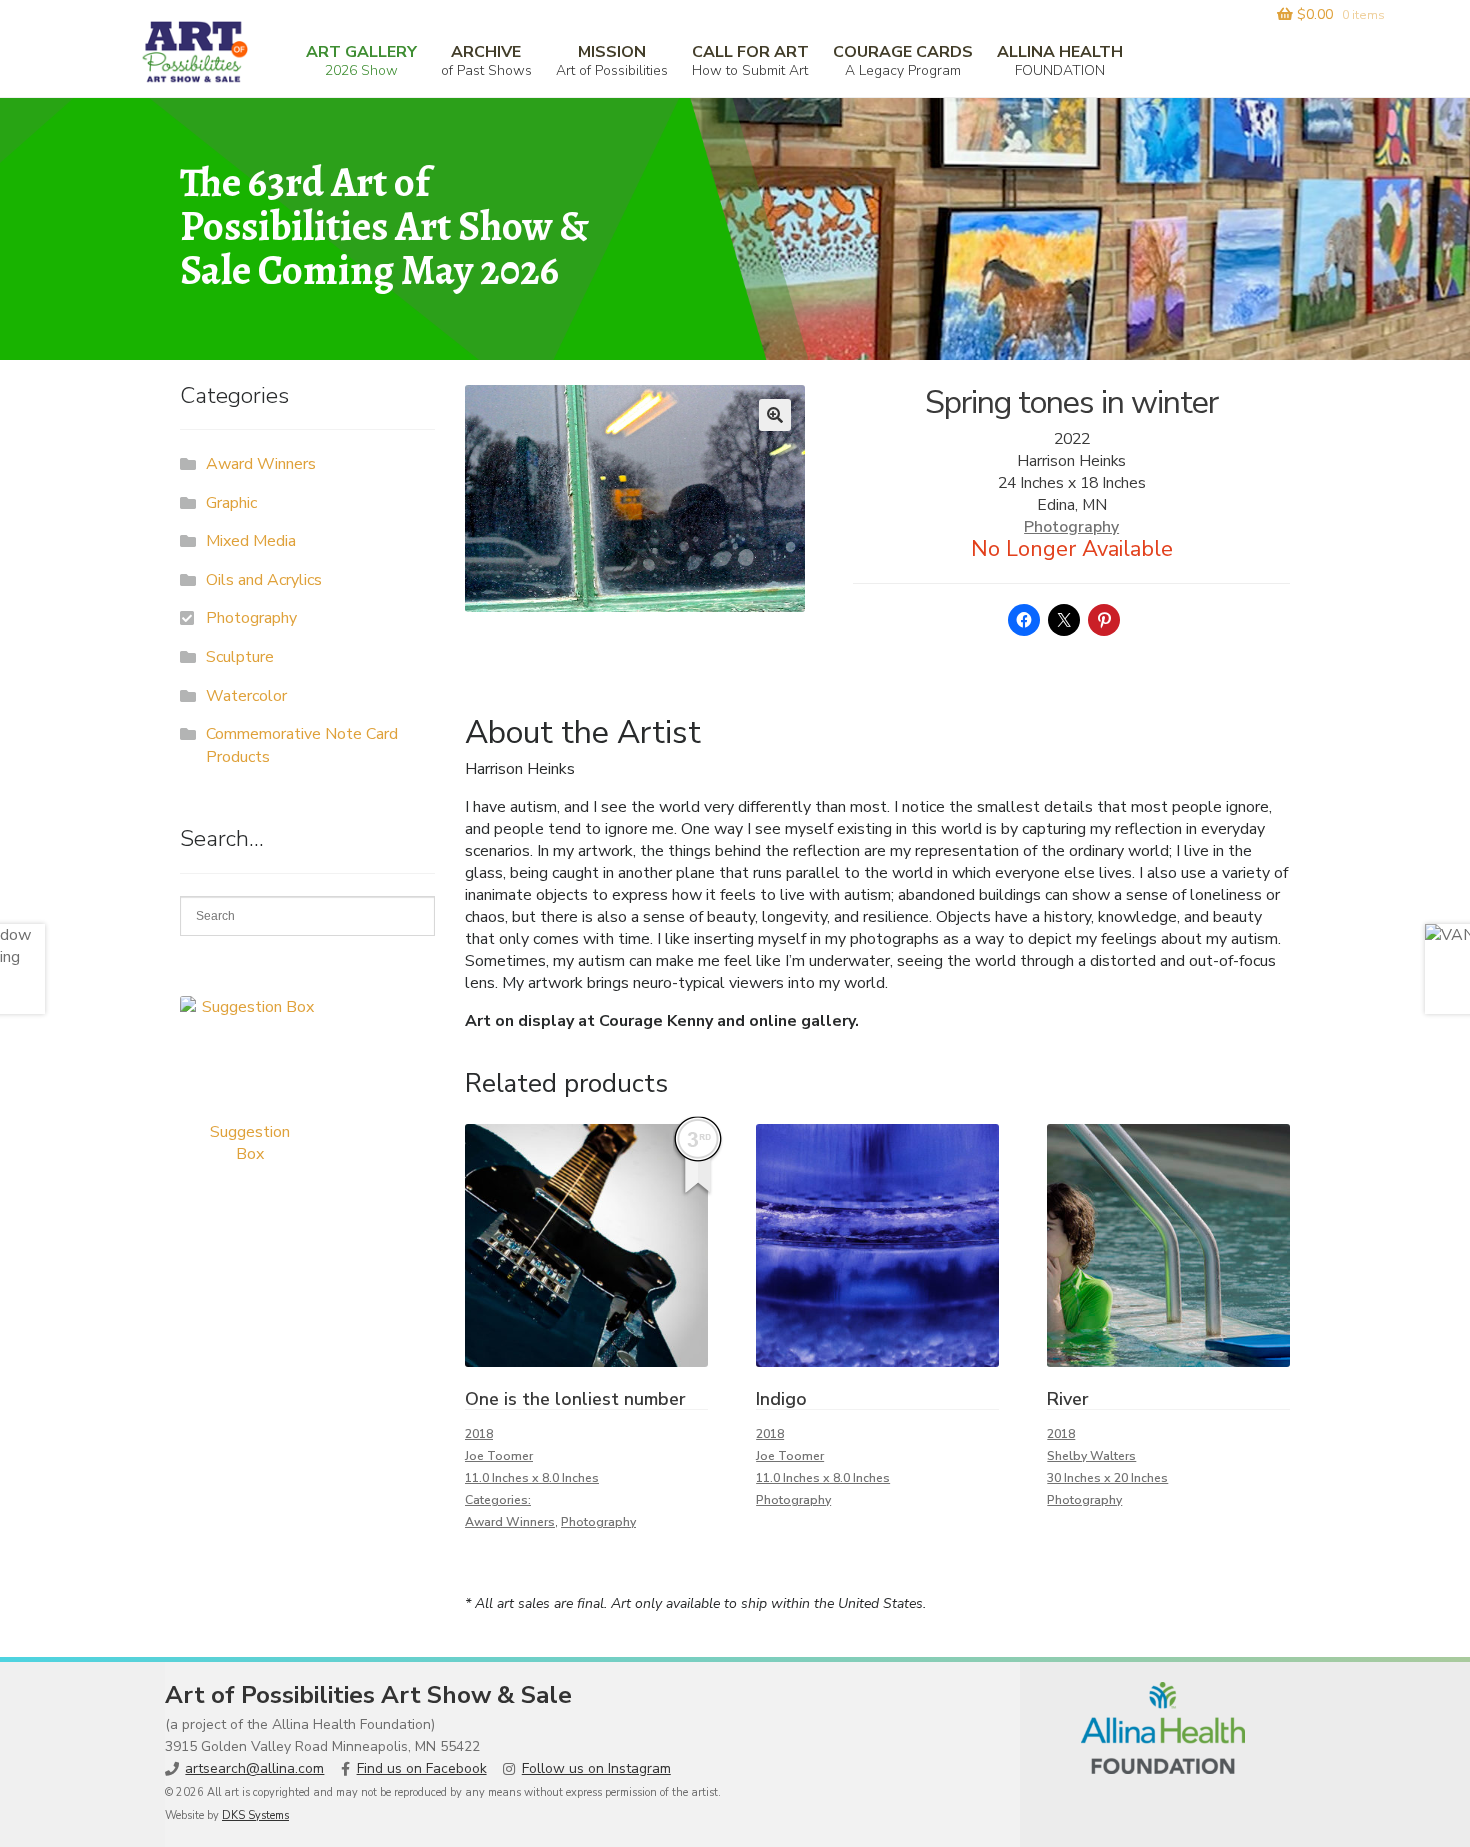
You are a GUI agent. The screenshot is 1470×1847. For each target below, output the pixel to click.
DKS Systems (255, 1815)
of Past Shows (486, 60)
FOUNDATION (1060, 60)
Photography (1071, 527)
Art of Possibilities (612, 60)
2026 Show (361, 60)
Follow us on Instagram (596, 1768)
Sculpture (240, 657)
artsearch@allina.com (254, 1768)
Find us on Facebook (422, 1768)
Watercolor (246, 696)
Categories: (498, 1500)
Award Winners (510, 1522)
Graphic (231, 503)
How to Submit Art (750, 60)
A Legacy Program (903, 60)
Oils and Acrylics (264, 580)
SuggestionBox (250, 1143)
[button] (775, 415)
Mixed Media (251, 541)
